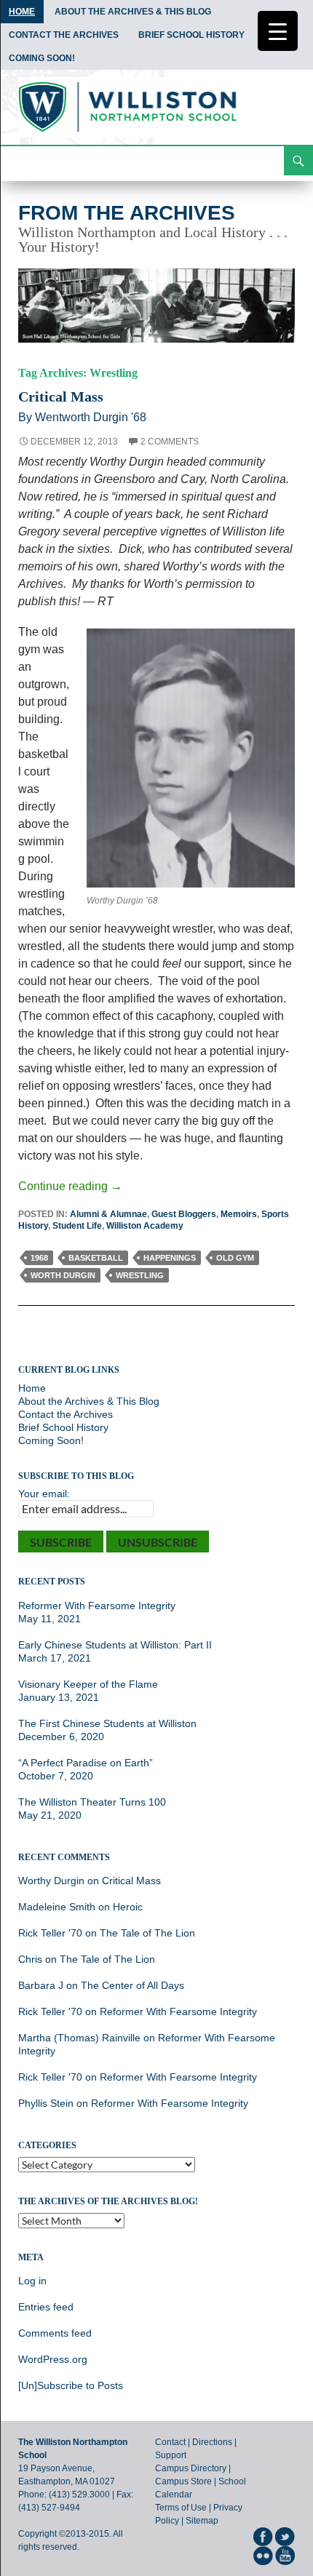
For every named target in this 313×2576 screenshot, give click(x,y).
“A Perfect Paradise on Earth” (86, 1763)
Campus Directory (191, 2468)
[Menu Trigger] (278, 31)
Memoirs (239, 1214)
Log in (32, 2281)
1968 (39, 1258)
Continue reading (70, 1186)
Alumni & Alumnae (108, 1214)
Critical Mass (61, 396)
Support (171, 2455)
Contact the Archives (64, 35)
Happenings (170, 1258)
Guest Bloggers (184, 1214)
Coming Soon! (42, 58)
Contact (170, 2442)
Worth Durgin (63, 1275)
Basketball (96, 1258)
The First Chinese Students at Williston (107, 1723)
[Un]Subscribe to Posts (71, 2385)
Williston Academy (145, 1226)
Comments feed (55, 2333)
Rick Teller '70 (50, 1933)
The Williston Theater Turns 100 (92, 1802)
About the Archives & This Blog (133, 12)
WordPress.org (53, 2359)
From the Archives (127, 213)
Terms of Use (181, 2508)
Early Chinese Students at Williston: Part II (115, 1645)
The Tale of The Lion (147, 1933)
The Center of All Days (132, 1985)
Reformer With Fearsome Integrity (97, 1606)
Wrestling (140, 1275)
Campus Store (183, 2481)
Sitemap (202, 2521)
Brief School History (191, 35)
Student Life (77, 1226)
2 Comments (170, 442)
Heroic (128, 1907)
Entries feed (46, 2307)
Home (22, 12)
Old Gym (235, 1258)
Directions (212, 2442)
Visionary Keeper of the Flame (88, 1684)
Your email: (44, 1494)
